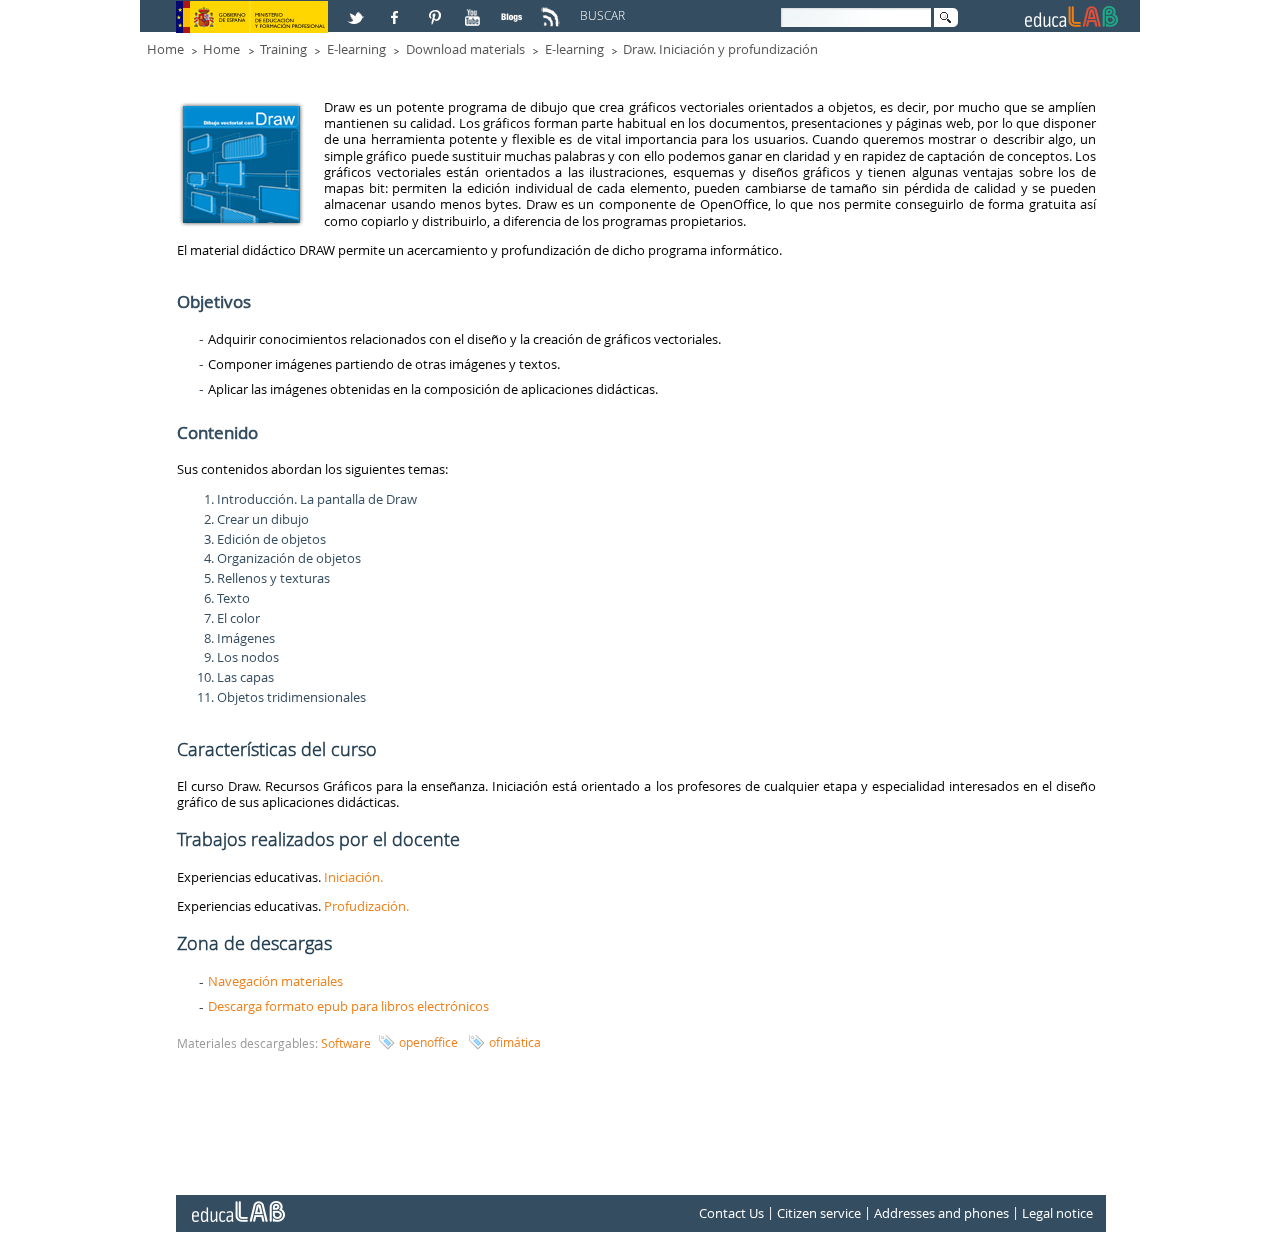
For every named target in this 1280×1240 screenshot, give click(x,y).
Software (346, 1043)
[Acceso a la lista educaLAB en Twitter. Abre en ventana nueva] (358, 9)
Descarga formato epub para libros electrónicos (348, 1006)
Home (165, 49)
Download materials (465, 49)
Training (283, 49)
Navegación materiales (275, 981)
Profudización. (366, 906)
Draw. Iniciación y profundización (720, 49)
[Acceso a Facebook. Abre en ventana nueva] (397, 9)
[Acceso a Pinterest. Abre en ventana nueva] (436, 9)
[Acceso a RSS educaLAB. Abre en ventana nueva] (553, 9)
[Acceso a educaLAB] (237, 1204)
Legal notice (1057, 1213)
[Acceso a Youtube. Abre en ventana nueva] (475, 9)
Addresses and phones (941, 1213)
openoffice (428, 1042)
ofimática (515, 1042)
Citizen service (819, 1213)
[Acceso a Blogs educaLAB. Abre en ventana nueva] (514, 9)
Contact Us (731, 1213)
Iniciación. (355, 877)
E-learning (356, 49)
